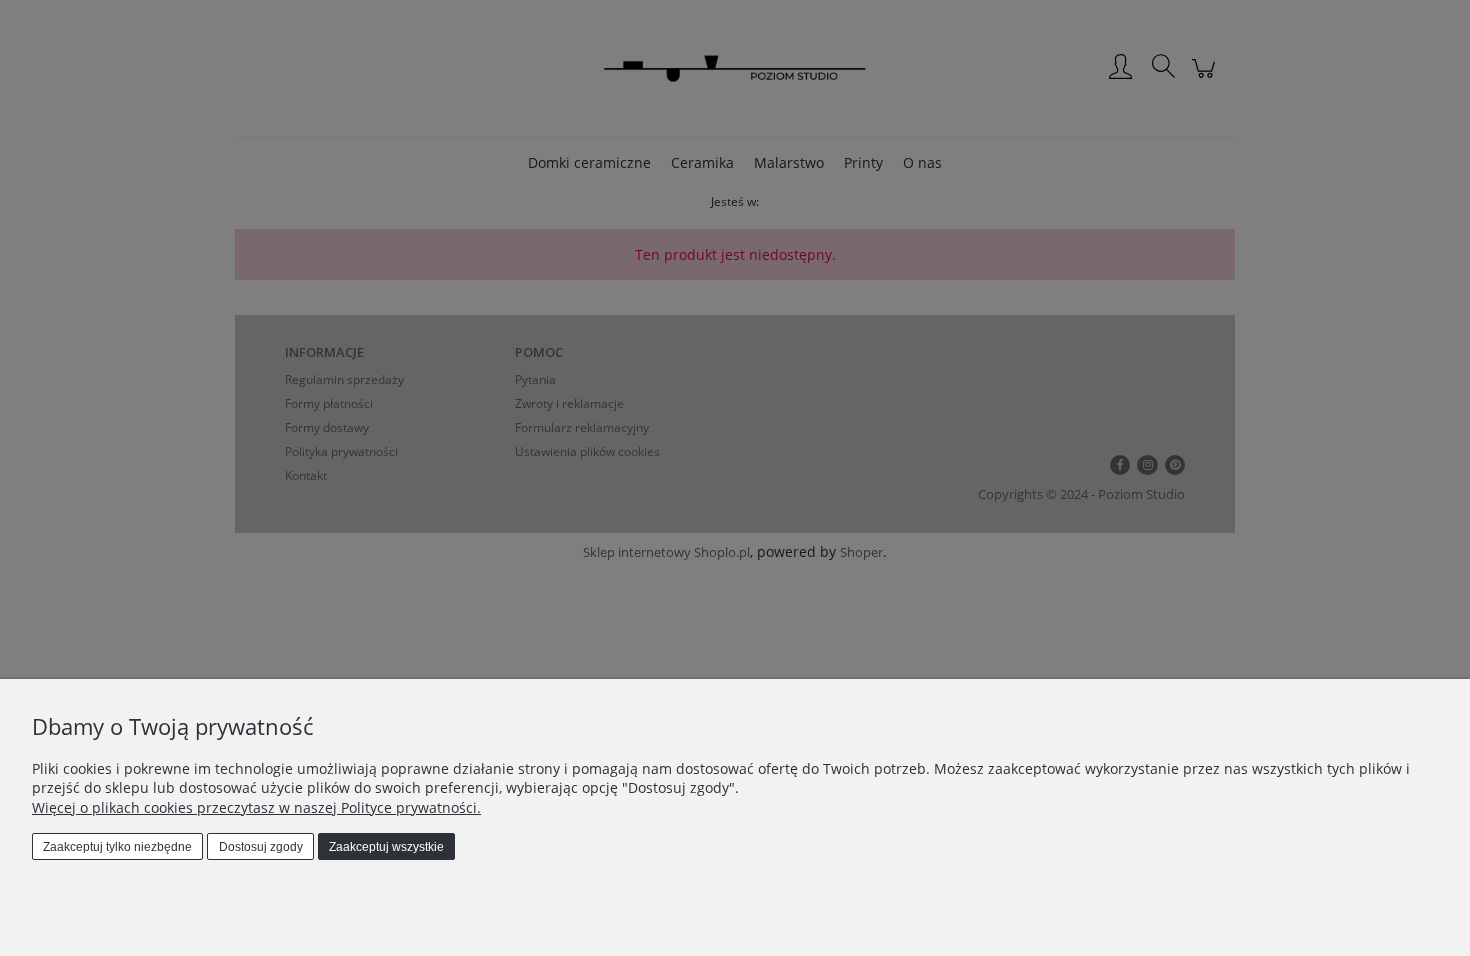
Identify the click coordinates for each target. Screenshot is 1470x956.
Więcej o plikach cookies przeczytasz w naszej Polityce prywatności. (256, 807)
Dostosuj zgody (261, 847)
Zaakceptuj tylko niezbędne (117, 847)
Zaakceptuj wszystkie (386, 847)
